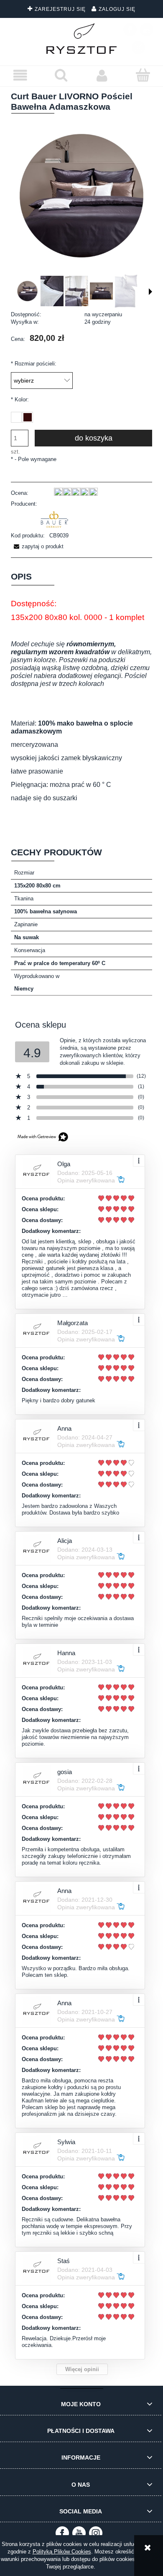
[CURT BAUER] (54, 520)
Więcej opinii (82, 2369)
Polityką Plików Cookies (62, 2552)
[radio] (16, 417)
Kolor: (20, 400)
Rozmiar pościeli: (34, 364)
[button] (20, 76)
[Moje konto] (102, 76)
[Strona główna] (82, 39)
